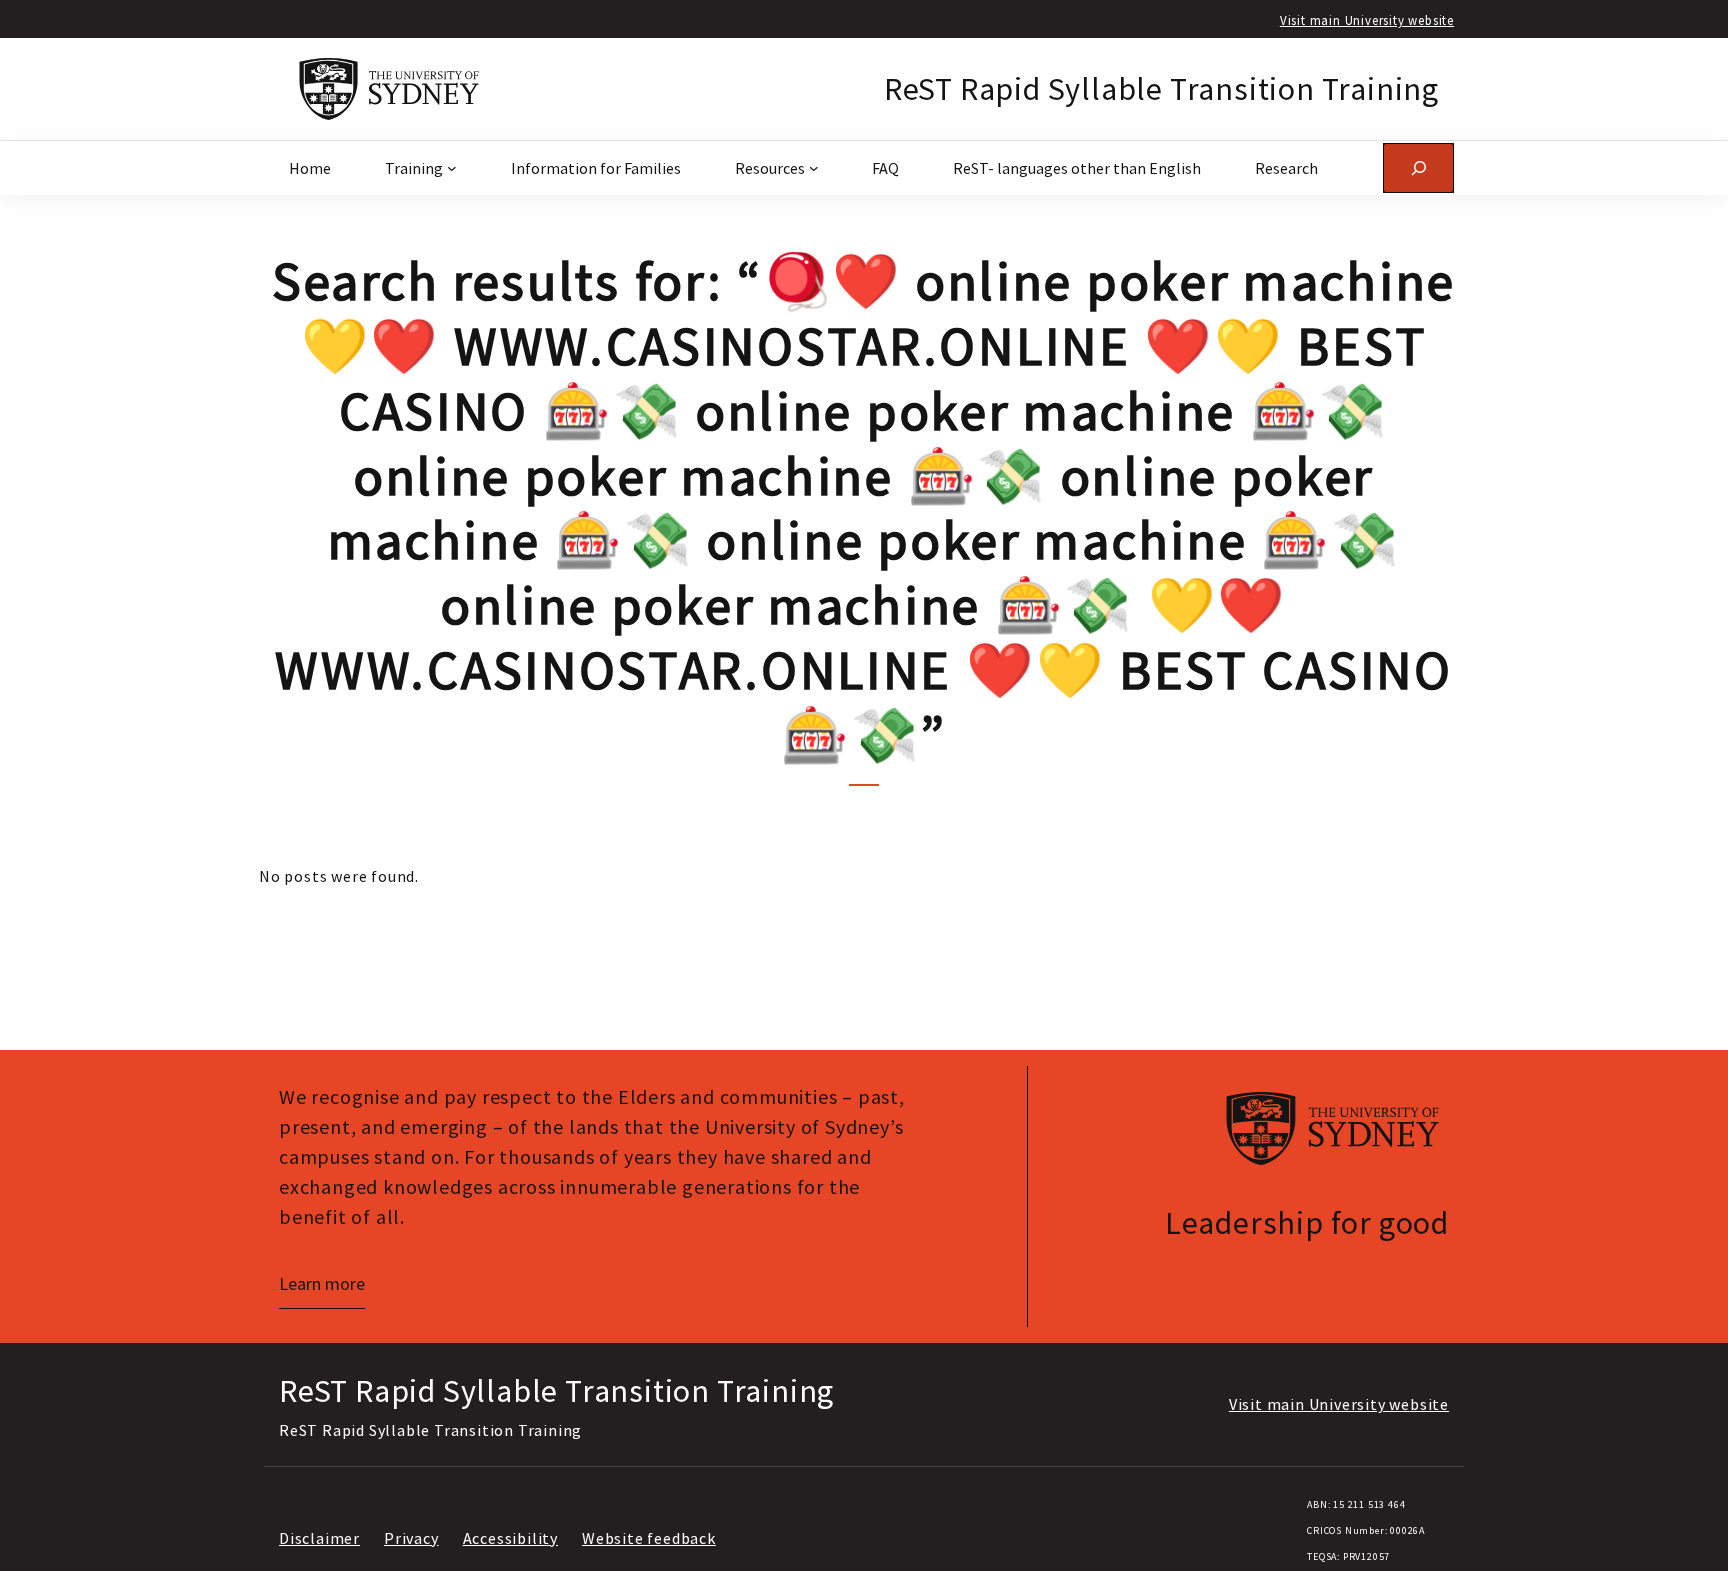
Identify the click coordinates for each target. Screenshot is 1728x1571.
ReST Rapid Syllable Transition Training (1161, 89)
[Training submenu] (452, 168)
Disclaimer (319, 1538)
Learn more (322, 1283)
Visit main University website (1367, 20)
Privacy (411, 1538)
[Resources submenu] (814, 168)
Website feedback (649, 1538)
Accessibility (510, 1538)
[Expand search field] (1418, 167)
